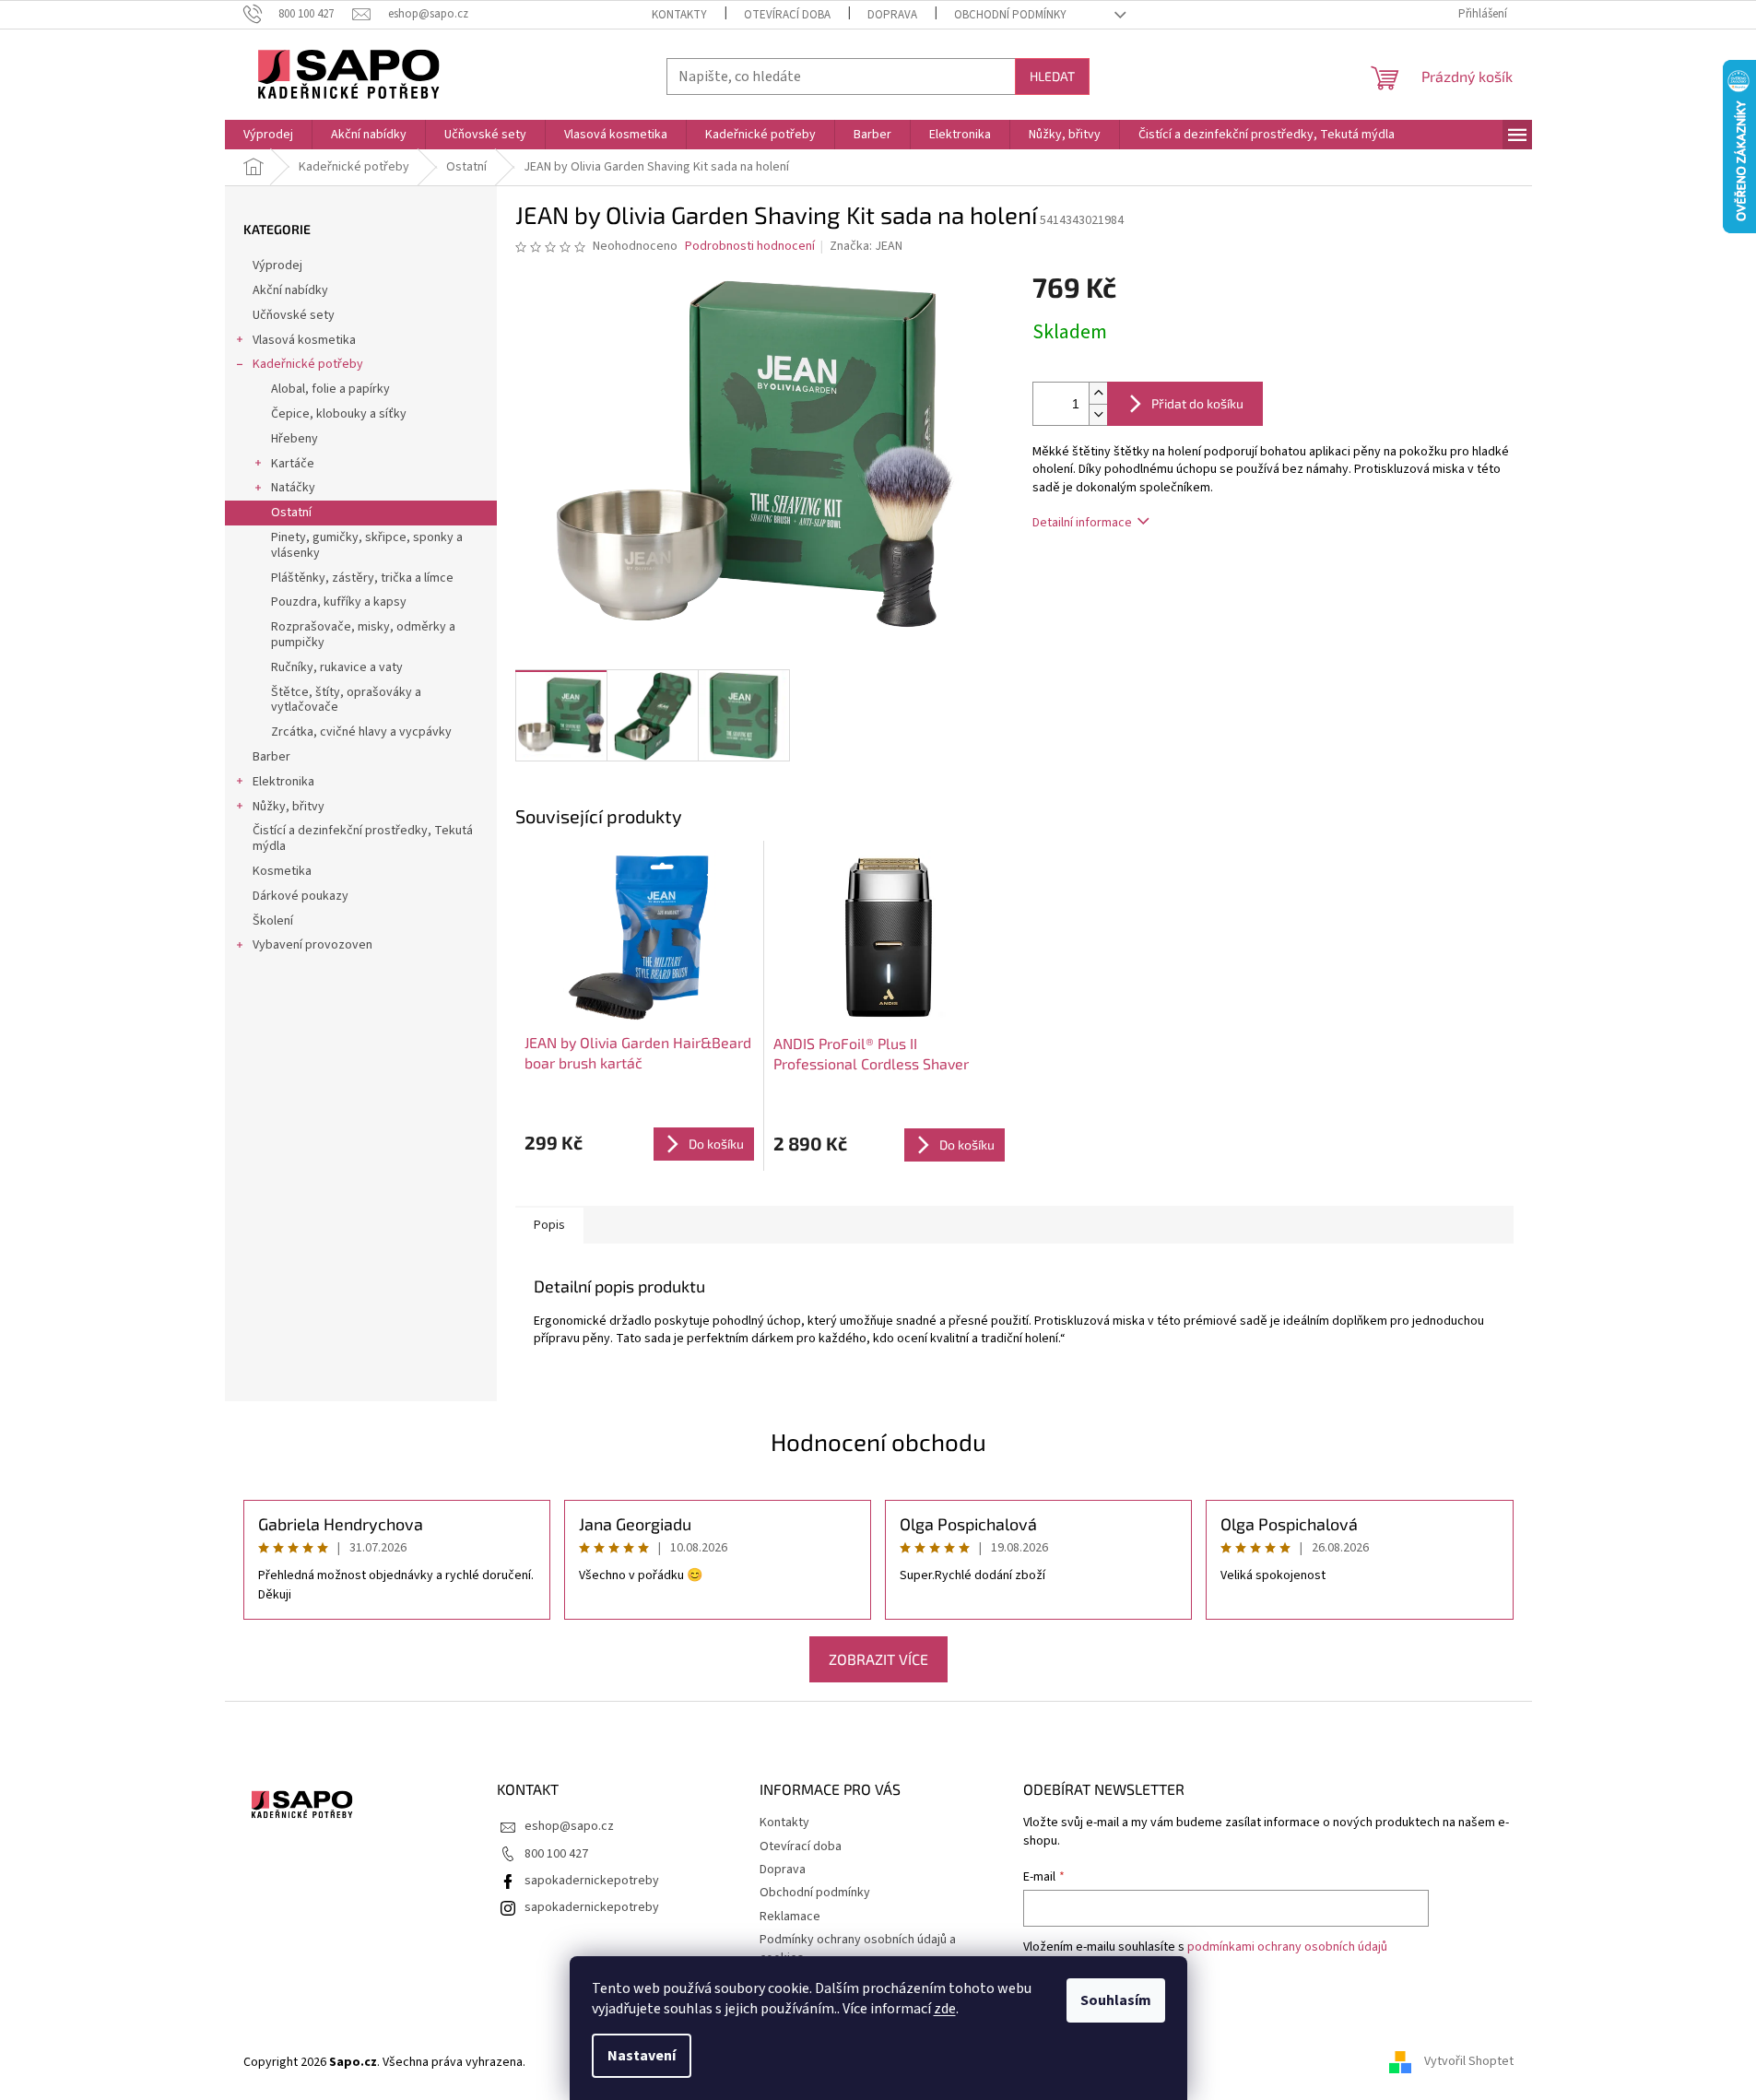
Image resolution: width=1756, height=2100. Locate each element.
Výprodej (277, 265)
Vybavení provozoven (312, 945)
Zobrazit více (878, 1659)
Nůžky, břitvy (289, 807)
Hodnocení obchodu (878, 1441)
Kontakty (679, 15)
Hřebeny (295, 439)
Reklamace (790, 1917)
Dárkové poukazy (301, 896)
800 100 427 (556, 1854)
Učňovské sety (294, 315)
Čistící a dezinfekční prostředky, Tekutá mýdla (363, 838)
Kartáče (293, 464)
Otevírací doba (787, 15)
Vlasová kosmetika (304, 340)
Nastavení (642, 2056)
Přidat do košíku (1197, 403)
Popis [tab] (549, 1225)
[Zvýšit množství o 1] (1098, 393)
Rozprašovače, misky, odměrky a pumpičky (363, 635)
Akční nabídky (290, 290)
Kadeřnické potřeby (308, 364)
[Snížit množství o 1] (1098, 414)
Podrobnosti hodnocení (750, 247)
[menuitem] (268, 135)
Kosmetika (282, 871)
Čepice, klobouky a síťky (339, 414)
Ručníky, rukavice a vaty (337, 667)
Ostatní (291, 513)
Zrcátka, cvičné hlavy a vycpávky (361, 732)
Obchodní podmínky (1010, 15)
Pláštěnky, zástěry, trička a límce (362, 578)
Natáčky (293, 488)
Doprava (892, 15)
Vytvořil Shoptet (1469, 2062)
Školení (273, 921)
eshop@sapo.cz (569, 1826)
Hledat (1052, 76)
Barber (271, 757)
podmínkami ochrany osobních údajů (1287, 1947)
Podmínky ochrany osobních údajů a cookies (858, 1948)
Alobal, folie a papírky (330, 389)
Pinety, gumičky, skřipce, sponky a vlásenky (367, 545)
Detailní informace (1082, 523)
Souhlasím (1116, 2000)
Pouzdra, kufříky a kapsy (339, 602)
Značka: (866, 246)
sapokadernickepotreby (592, 1881)
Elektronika (283, 782)
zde (945, 2009)
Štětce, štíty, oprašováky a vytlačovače (346, 700)
